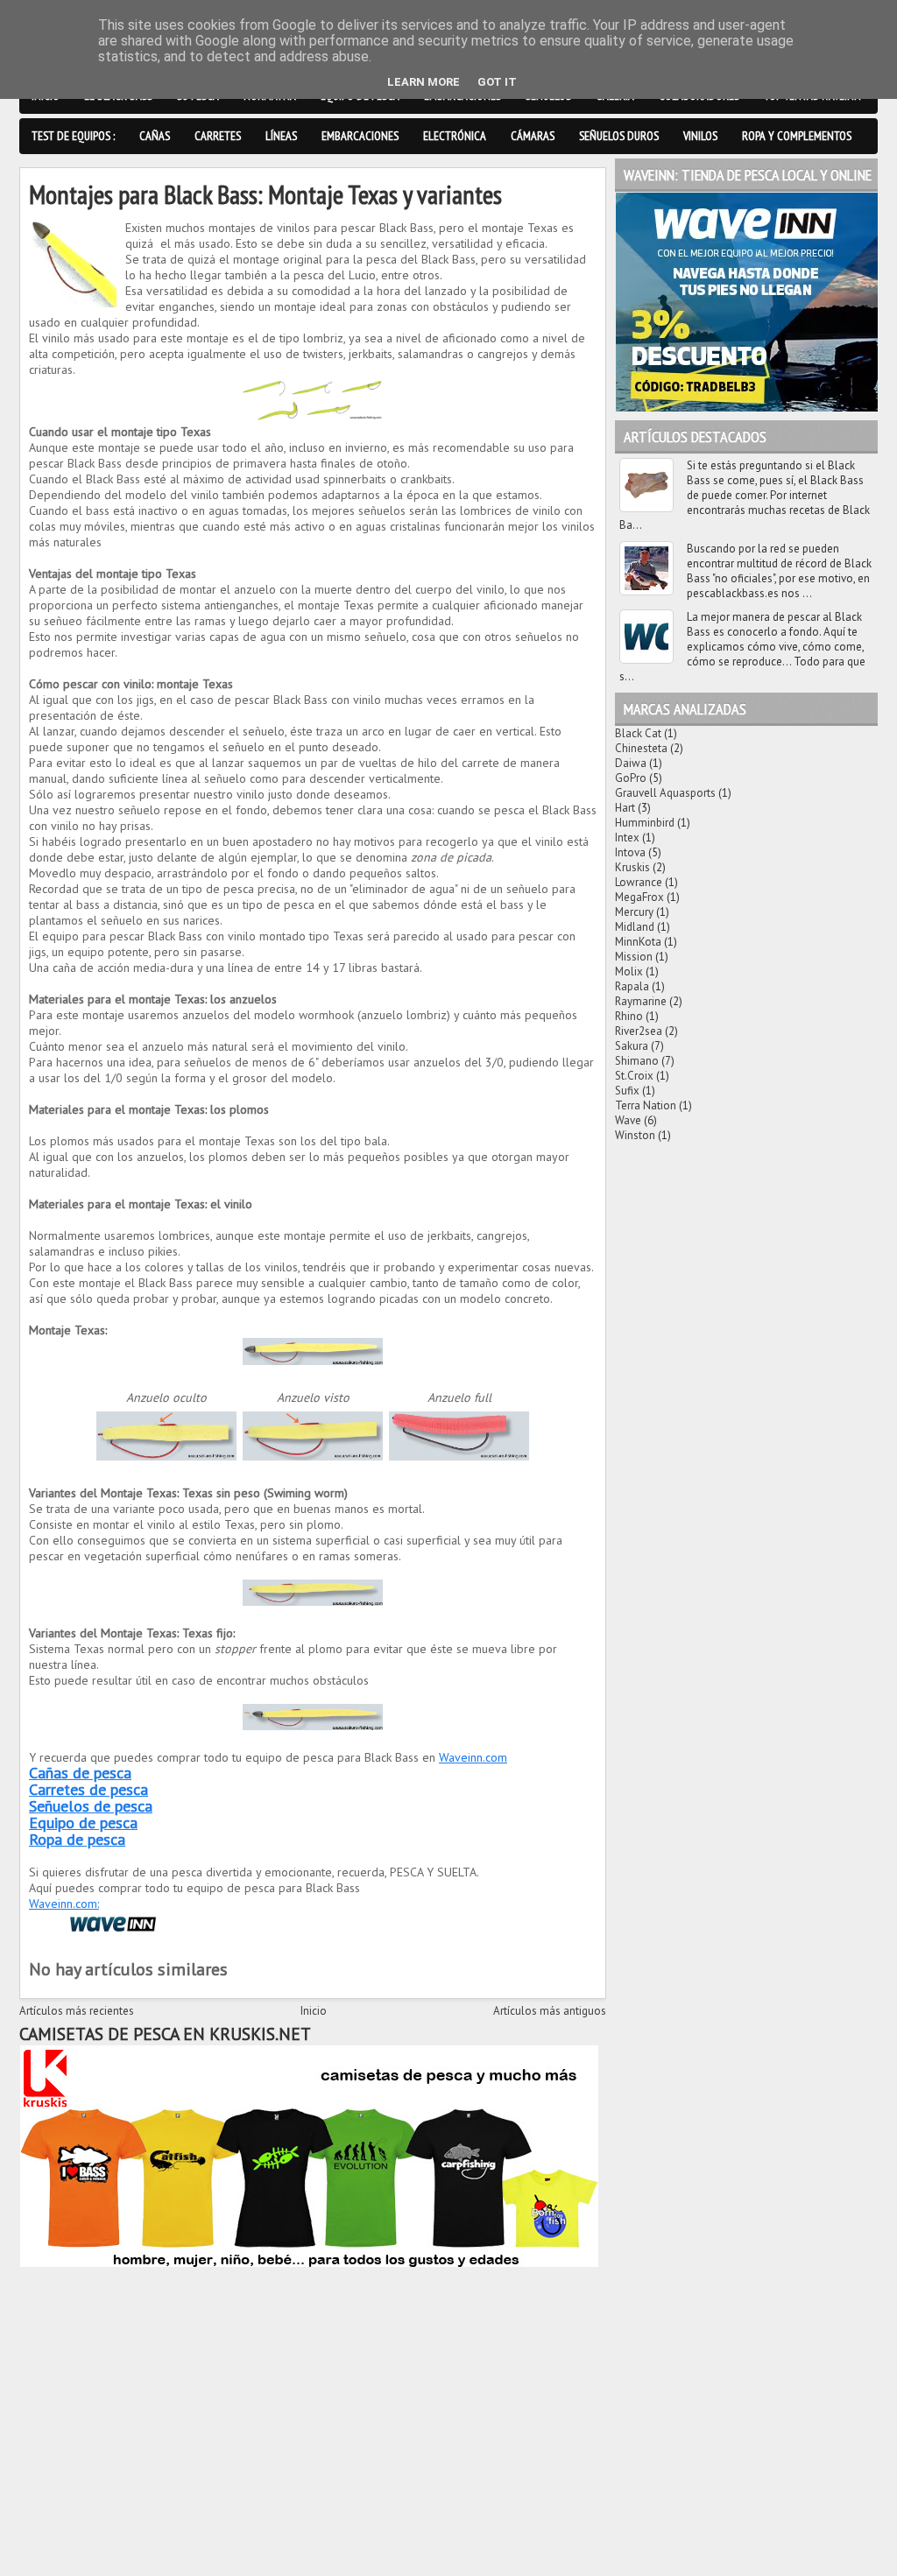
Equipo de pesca (83, 1823)
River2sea (639, 1031)
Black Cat (638, 733)
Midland (635, 927)
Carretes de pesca (88, 1789)
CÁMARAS (533, 136)
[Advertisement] (313, 2394)
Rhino (629, 1016)
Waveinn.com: (64, 1904)
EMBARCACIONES (360, 136)
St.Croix (634, 1076)
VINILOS (700, 136)
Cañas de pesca (80, 1773)
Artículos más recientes (77, 2011)
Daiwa (631, 763)
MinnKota (638, 942)
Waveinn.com (473, 1757)
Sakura (632, 1046)
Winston (635, 1135)
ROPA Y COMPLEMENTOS (797, 136)
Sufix (627, 1091)
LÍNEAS (281, 136)
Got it (497, 82)
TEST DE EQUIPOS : (73, 136)
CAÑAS (155, 136)
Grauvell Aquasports (665, 793)
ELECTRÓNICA (455, 136)
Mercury (634, 912)
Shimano (637, 1061)
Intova (630, 852)
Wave (628, 1120)
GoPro (631, 778)
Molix (629, 971)
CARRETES (218, 136)
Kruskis (632, 867)
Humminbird (645, 823)
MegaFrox (639, 897)
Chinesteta (641, 748)
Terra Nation (646, 1105)
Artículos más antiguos (550, 2011)
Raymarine (641, 1001)
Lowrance (639, 882)
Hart (625, 808)
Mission (634, 957)
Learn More (424, 82)
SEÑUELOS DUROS (619, 136)
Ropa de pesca (77, 1839)
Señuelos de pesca (91, 1806)
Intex (627, 838)
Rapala (632, 986)
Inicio (314, 2011)
